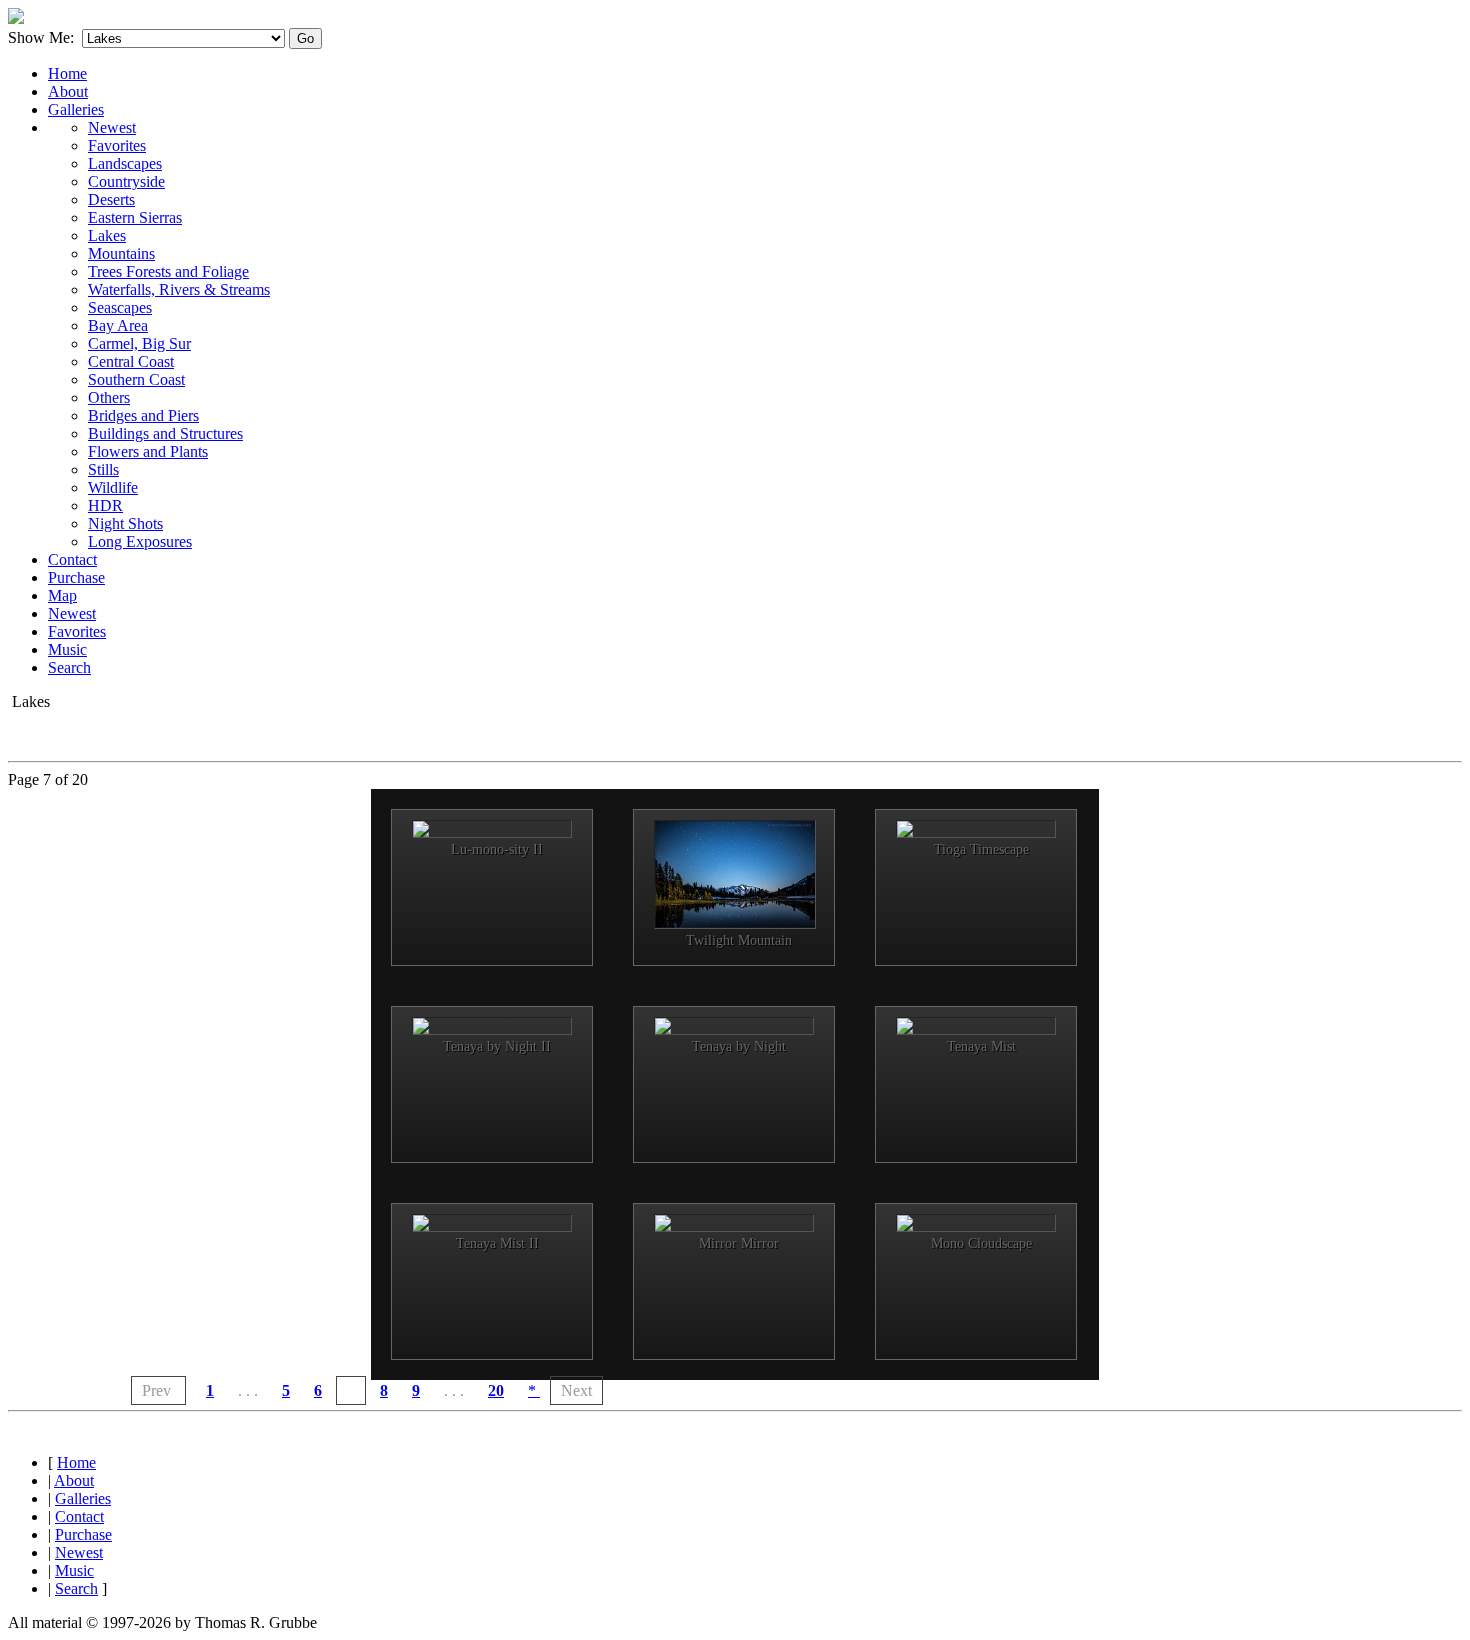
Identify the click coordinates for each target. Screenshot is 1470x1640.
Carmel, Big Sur (139, 343)
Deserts (111, 199)
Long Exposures (140, 541)
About (68, 91)
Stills (103, 469)
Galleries (76, 109)
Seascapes (120, 307)
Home (67, 73)
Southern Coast (136, 379)
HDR (105, 505)
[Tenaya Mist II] (492, 1223)
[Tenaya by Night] (734, 1026)
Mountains (121, 253)
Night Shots (125, 523)
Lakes (107, 235)
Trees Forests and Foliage (168, 271)
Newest (112, 127)
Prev (158, 1390)
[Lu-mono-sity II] (492, 829)
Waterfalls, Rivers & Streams (179, 289)
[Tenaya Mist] (976, 1026)
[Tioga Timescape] (976, 829)
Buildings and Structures (165, 433)
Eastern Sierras (135, 217)
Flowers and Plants (148, 451)
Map (62, 595)
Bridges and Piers (143, 415)
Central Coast (131, 361)
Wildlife (113, 487)
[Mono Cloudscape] (976, 1223)
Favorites (117, 145)
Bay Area (118, 325)
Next (576, 1390)
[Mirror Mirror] (734, 1223)
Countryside (126, 181)
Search (69, 667)
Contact (72, 559)
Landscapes (125, 163)
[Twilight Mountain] (734, 874)
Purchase (76, 577)
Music (67, 649)
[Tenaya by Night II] (492, 1026)
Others (109, 397)
